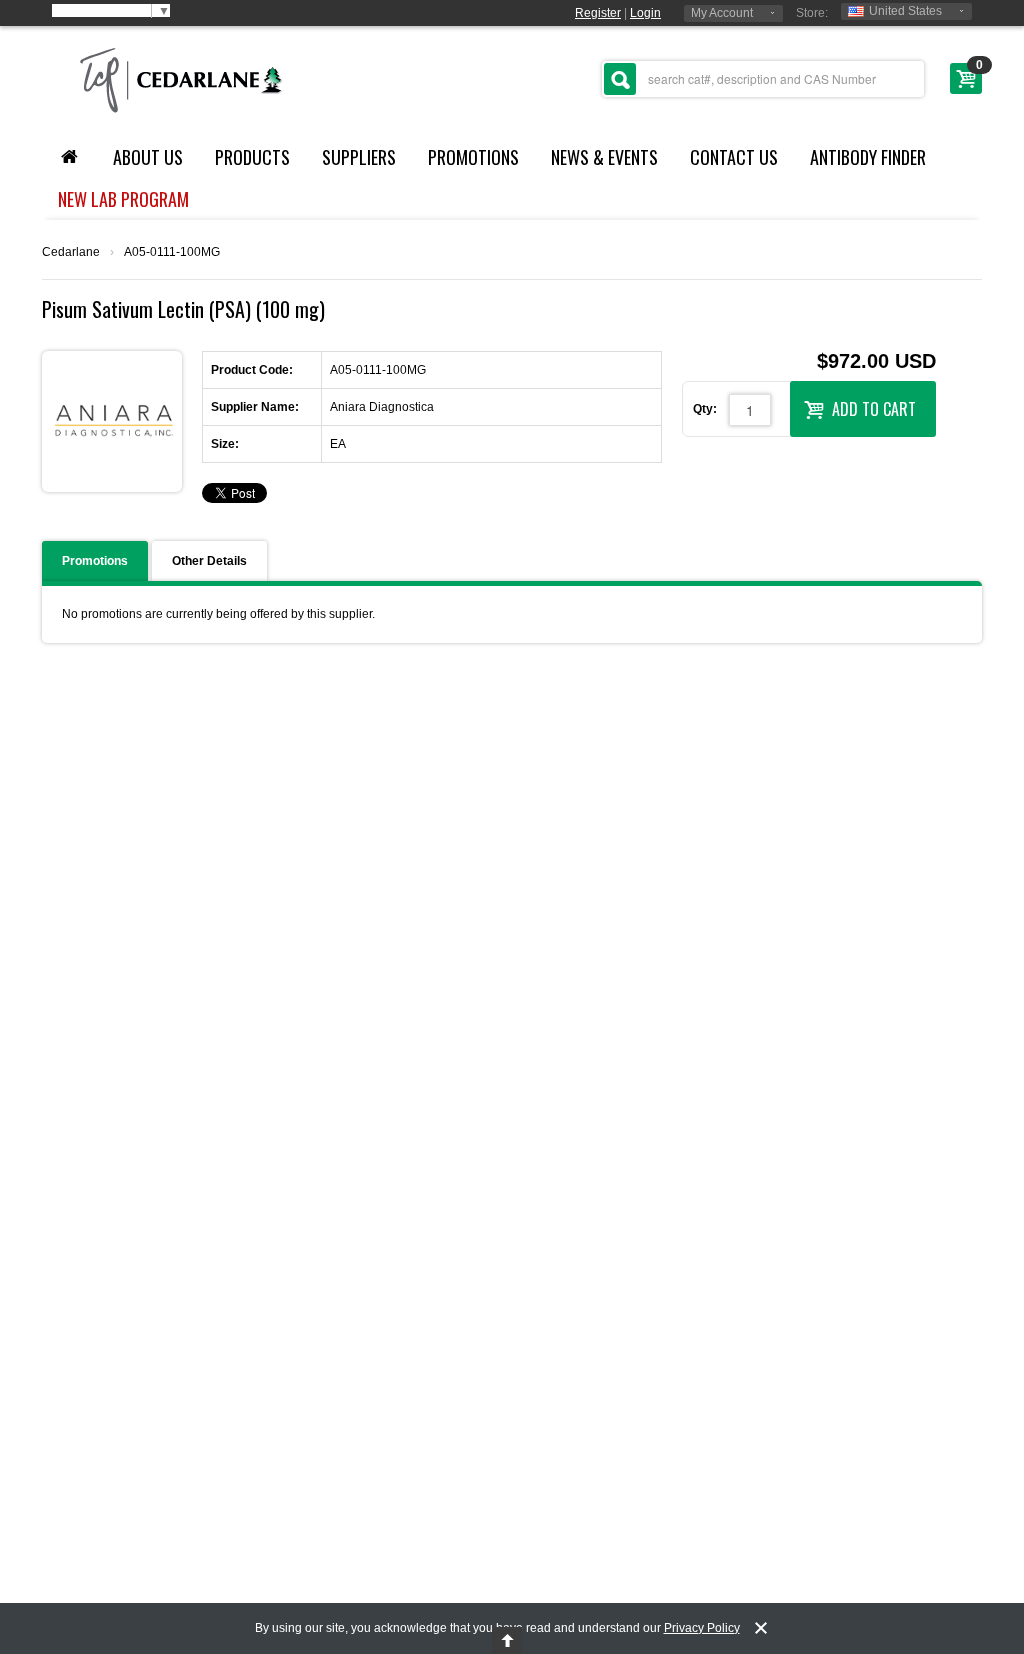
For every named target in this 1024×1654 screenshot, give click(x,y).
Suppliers (359, 157)
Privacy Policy (702, 1628)
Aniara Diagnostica (382, 407)
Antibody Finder (868, 157)
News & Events (604, 157)
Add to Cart (874, 409)
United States (905, 11)
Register (598, 13)
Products (252, 157)
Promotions (473, 157)
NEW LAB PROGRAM (123, 199)
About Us (148, 157)
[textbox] (763, 79)
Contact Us (734, 157)
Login (645, 13)
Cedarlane (71, 252)
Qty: (705, 409)
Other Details (209, 561)
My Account (722, 13)
